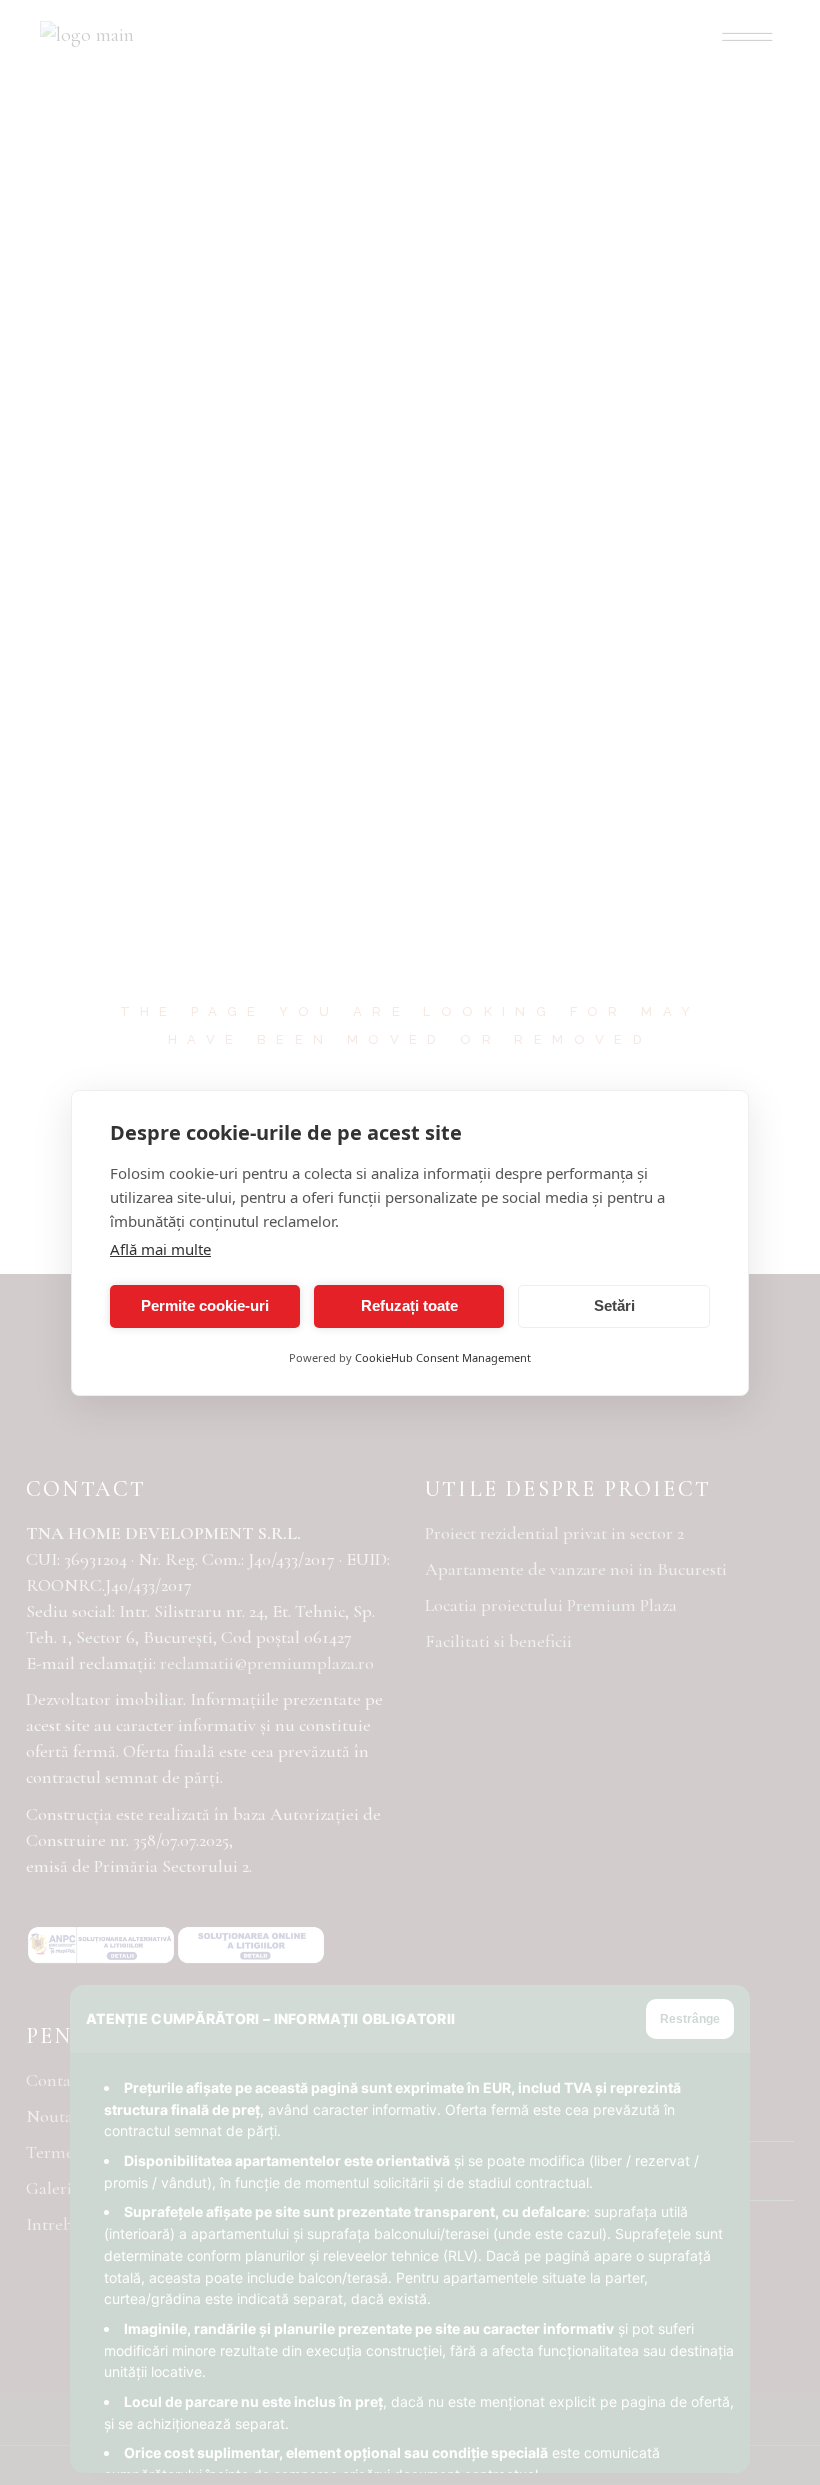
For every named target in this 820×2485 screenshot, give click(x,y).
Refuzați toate (409, 1305)
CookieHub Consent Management (443, 1357)
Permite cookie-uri (205, 1305)
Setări (614, 1305)
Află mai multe (160, 1249)
